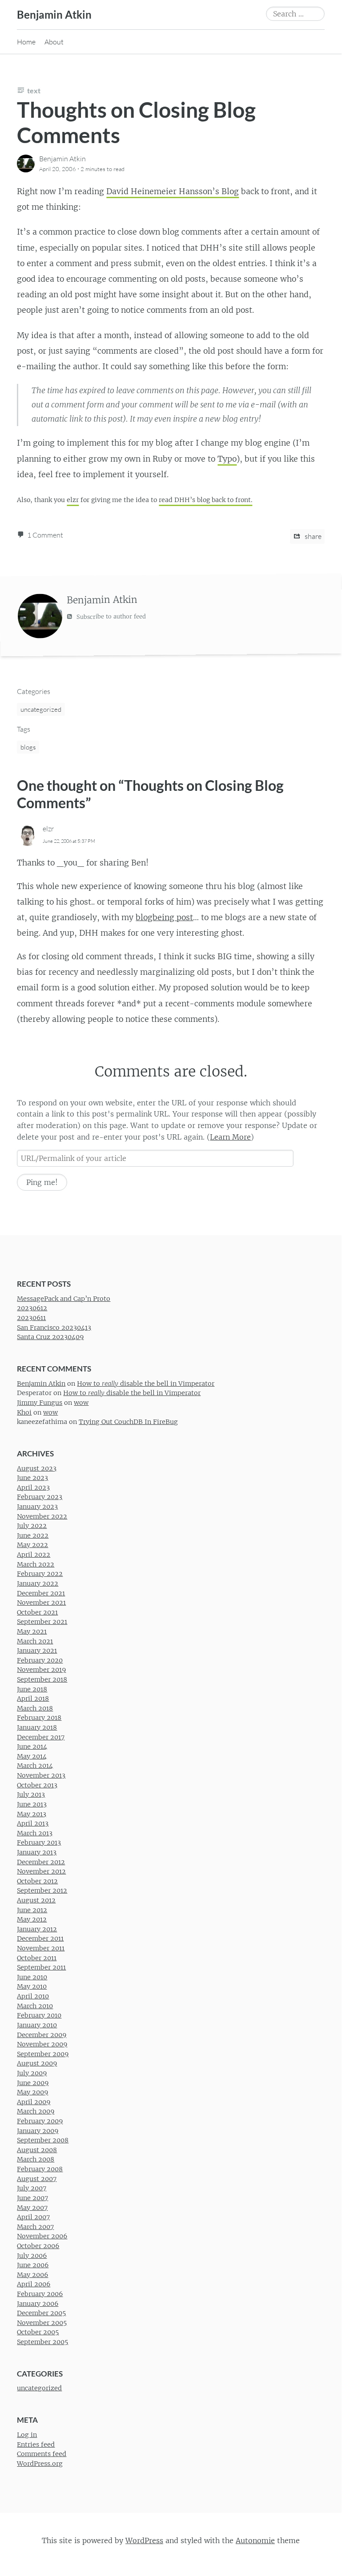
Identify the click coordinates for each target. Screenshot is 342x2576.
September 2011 (41, 1967)
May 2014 (32, 1756)
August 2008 (37, 2150)
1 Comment (45, 535)
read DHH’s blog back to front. (205, 500)
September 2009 (43, 2054)
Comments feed (42, 2454)
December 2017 (41, 1737)
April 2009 (34, 2102)
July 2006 (32, 2256)
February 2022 (40, 1574)
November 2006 (42, 2236)
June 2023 (32, 1478)
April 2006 (34, 2285)
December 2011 (40, 1939)
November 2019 (41, 1670)
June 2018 (32, 1689)
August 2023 (37, 1468)
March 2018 (35, 1708)
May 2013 (32, 1814)
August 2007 (37, 2179)
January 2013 (37, 1852)
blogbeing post (164, 917)
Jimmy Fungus (40, 1403)
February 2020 (40, 1660)
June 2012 (32, 1910)
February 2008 (40, 2169)
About (54, 42)
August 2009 (37, 2063)
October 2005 (38, 2333)
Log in (27, 2435)
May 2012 (32, 1919)
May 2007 (32, 2208)
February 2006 (40, 2294)
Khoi (24, 1412)
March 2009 (36, 2112)
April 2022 (34, 1555)
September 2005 (42, 2342)
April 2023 (33, 1487)
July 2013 (31, 1794)
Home (26, 42)
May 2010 (32, 1987)
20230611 (31, 1318)
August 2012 (36, 1900)
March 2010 (35, 2006)
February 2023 (40, 1497)
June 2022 (33, 1535)
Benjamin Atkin (54, 14)
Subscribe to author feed (110, 617)
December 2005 (41, 2313)
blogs (28, 747)
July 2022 (32, 1526)
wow (81, 1403)
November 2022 (42, 1516)
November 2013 (41, 1775)
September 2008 (43, 2140)
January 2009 (38, 2131)
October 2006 (38, 2246)
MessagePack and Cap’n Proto (64, 1299)
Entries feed (36, 2444)
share (312, 536)
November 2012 (41, 1871)
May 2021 (32, 1631)
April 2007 (33, 2217)
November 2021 (41, 1603)
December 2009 (42, 2035)
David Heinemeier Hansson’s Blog (173, 191)
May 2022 (32, 1545)
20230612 (32, 1308)
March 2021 (35, 1641)
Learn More (230, 1137)
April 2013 (33, 1823)
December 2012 (41, 1862)
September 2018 (42, 1679)
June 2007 (32, 2198)
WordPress (144, 2540)
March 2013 (35, 1833)
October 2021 (37, 1612)
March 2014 (35, 1766)
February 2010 (39, 2015)
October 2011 (37, 1958)
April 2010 (33, 1996)
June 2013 (32, 1804)
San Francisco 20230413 (54, 1328)
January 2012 (37, 1929)
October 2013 (37, 1785)
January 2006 (38, 2304)
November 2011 (41, 1948)
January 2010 (37, 2025)
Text (34, 90)
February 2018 (39, 1718)
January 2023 (37, 1507)
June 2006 (33, 2265)
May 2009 (32, 2092)
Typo (227, 459)
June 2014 (32, 1747)
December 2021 (41, 1593)
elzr (73, 500)
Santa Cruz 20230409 (50, 1337)
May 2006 (32, 2275)
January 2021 (37, 1651)
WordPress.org (40, 2464)
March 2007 (35, 2227)
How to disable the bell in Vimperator (146, 1384)
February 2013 (39, 1842)
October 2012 (37, 1881)
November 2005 (42, 2323)
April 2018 (33, 1699)
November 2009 (42, 2044)
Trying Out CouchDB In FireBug (128, 1422)
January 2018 (37, 1727)
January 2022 (38, 1583)
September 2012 (42, 1891)
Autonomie (255, 2540)
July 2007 (32, 2188)
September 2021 (42, 1622)
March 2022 (36, 1564)
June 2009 (33, 2083)
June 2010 (32, 1977)
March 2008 (36, 2160)
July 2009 (32, 2073)
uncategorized (41, 709)
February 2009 (40, 2121)
